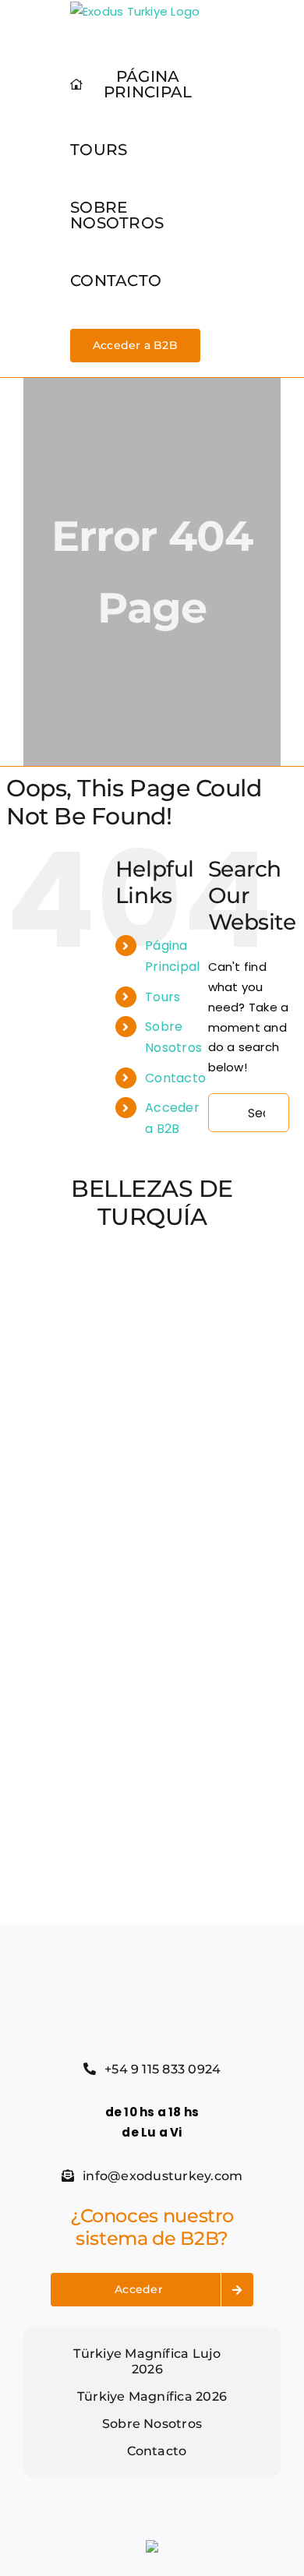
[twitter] (53, 2483)
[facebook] (28, 2483)
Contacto (175, 1078)
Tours (163, 997)
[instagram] (78, 2483)
